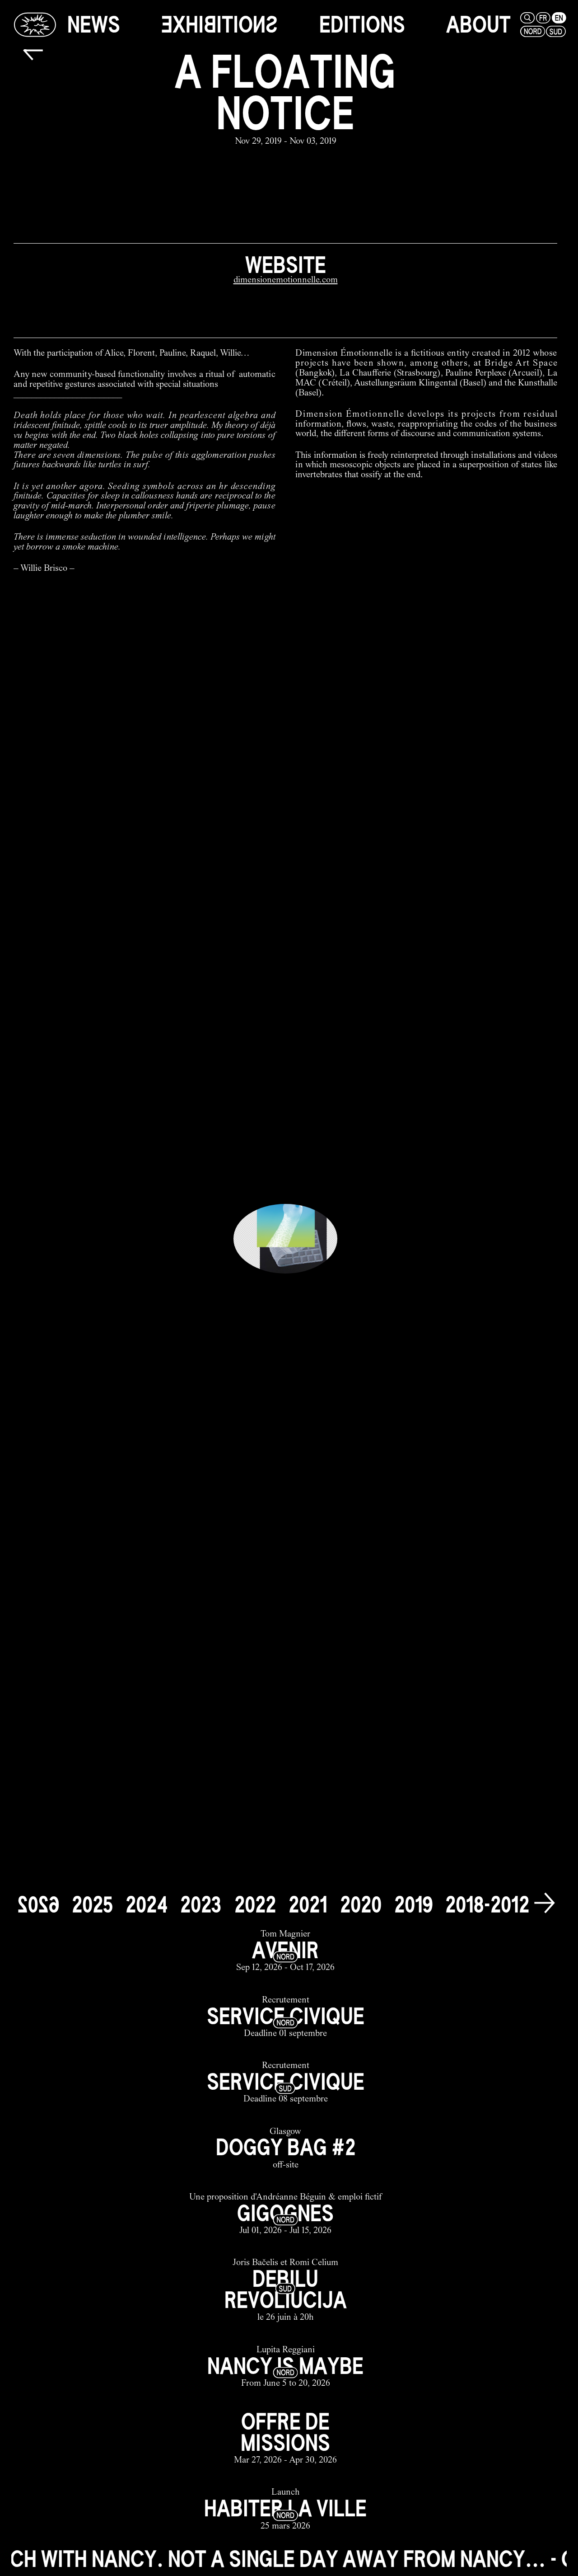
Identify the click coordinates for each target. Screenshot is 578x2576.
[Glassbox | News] (35, 24)
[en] (559, 18)
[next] (544, 1903)
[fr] (543, 18)
